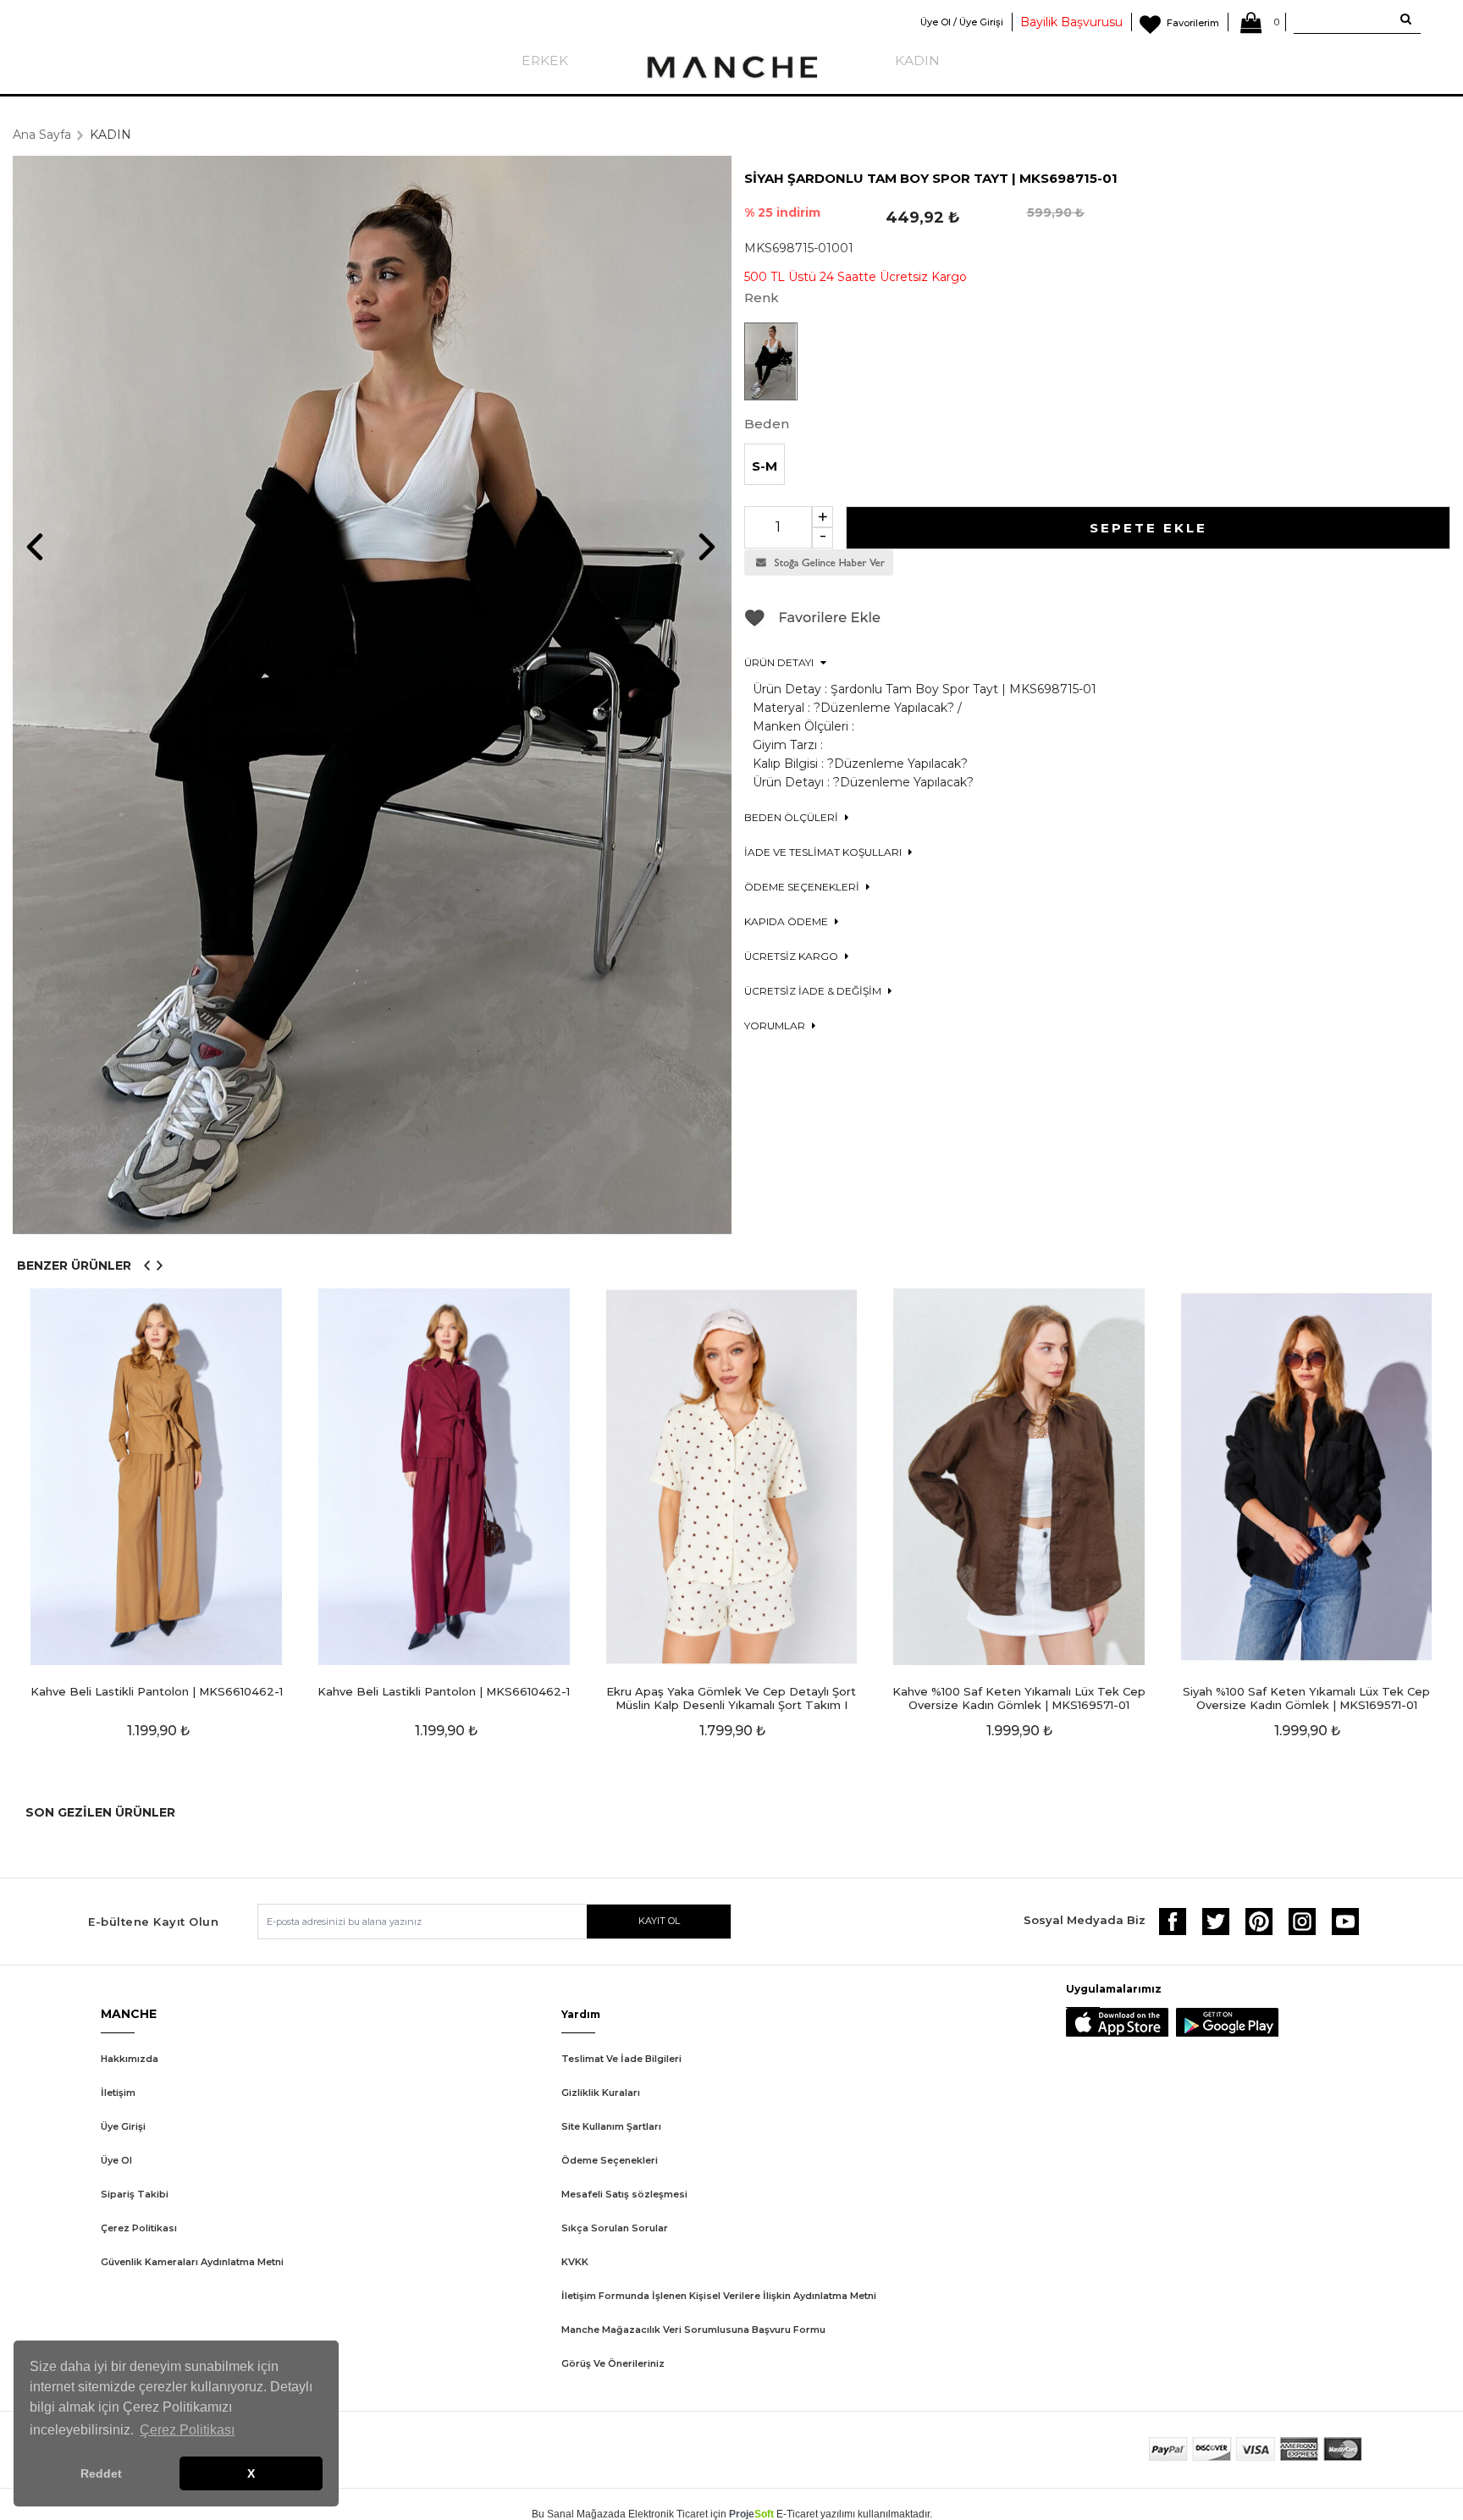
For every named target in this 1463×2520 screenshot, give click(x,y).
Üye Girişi (123, 2126)
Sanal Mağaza (580, 2514)
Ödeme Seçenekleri (610, 2160)
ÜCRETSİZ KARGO (792, 956)
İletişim (118, 2093)
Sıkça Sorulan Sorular (615, 2228)
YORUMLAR (776, 1026)
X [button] (251, 2473)
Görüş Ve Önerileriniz (613, 2363)
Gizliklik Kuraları (601, 2093)
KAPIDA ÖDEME (787, 921)
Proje (751, 2514)
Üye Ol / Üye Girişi (962, 22)
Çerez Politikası (139, 2228)
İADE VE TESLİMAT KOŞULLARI (824, 852)
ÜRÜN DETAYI (780, 662)
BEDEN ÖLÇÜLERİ (792, 817)
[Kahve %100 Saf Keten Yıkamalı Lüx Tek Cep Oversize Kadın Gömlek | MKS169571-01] (1019, 1477)
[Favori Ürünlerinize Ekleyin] (813, 624)
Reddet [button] (101, 2473)
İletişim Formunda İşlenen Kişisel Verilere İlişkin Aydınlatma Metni (719, 2296)
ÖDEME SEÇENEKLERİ (803, 887)
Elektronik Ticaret (668, 2514)
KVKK (575, 2262)
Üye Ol (116, 2160)
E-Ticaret (797, 2514)
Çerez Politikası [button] (187, 2430)
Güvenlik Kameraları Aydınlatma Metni (192, 2262)
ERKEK (545, 61)
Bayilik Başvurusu (1071, 22)
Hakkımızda (130, 2059)
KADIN (917, 61)
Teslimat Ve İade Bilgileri (621, 2059)
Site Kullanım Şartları (611, 2126)
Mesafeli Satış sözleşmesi (624, 2194)
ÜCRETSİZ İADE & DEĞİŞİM (814, 991)
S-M (765, 466)
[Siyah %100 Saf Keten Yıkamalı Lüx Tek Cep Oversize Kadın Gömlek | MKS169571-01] (1306, 1477)
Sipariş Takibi (135, 2194)
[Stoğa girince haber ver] (819, 571)
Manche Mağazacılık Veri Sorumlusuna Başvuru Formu (693, 2330)
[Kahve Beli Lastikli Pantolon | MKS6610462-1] (157, 1477)
